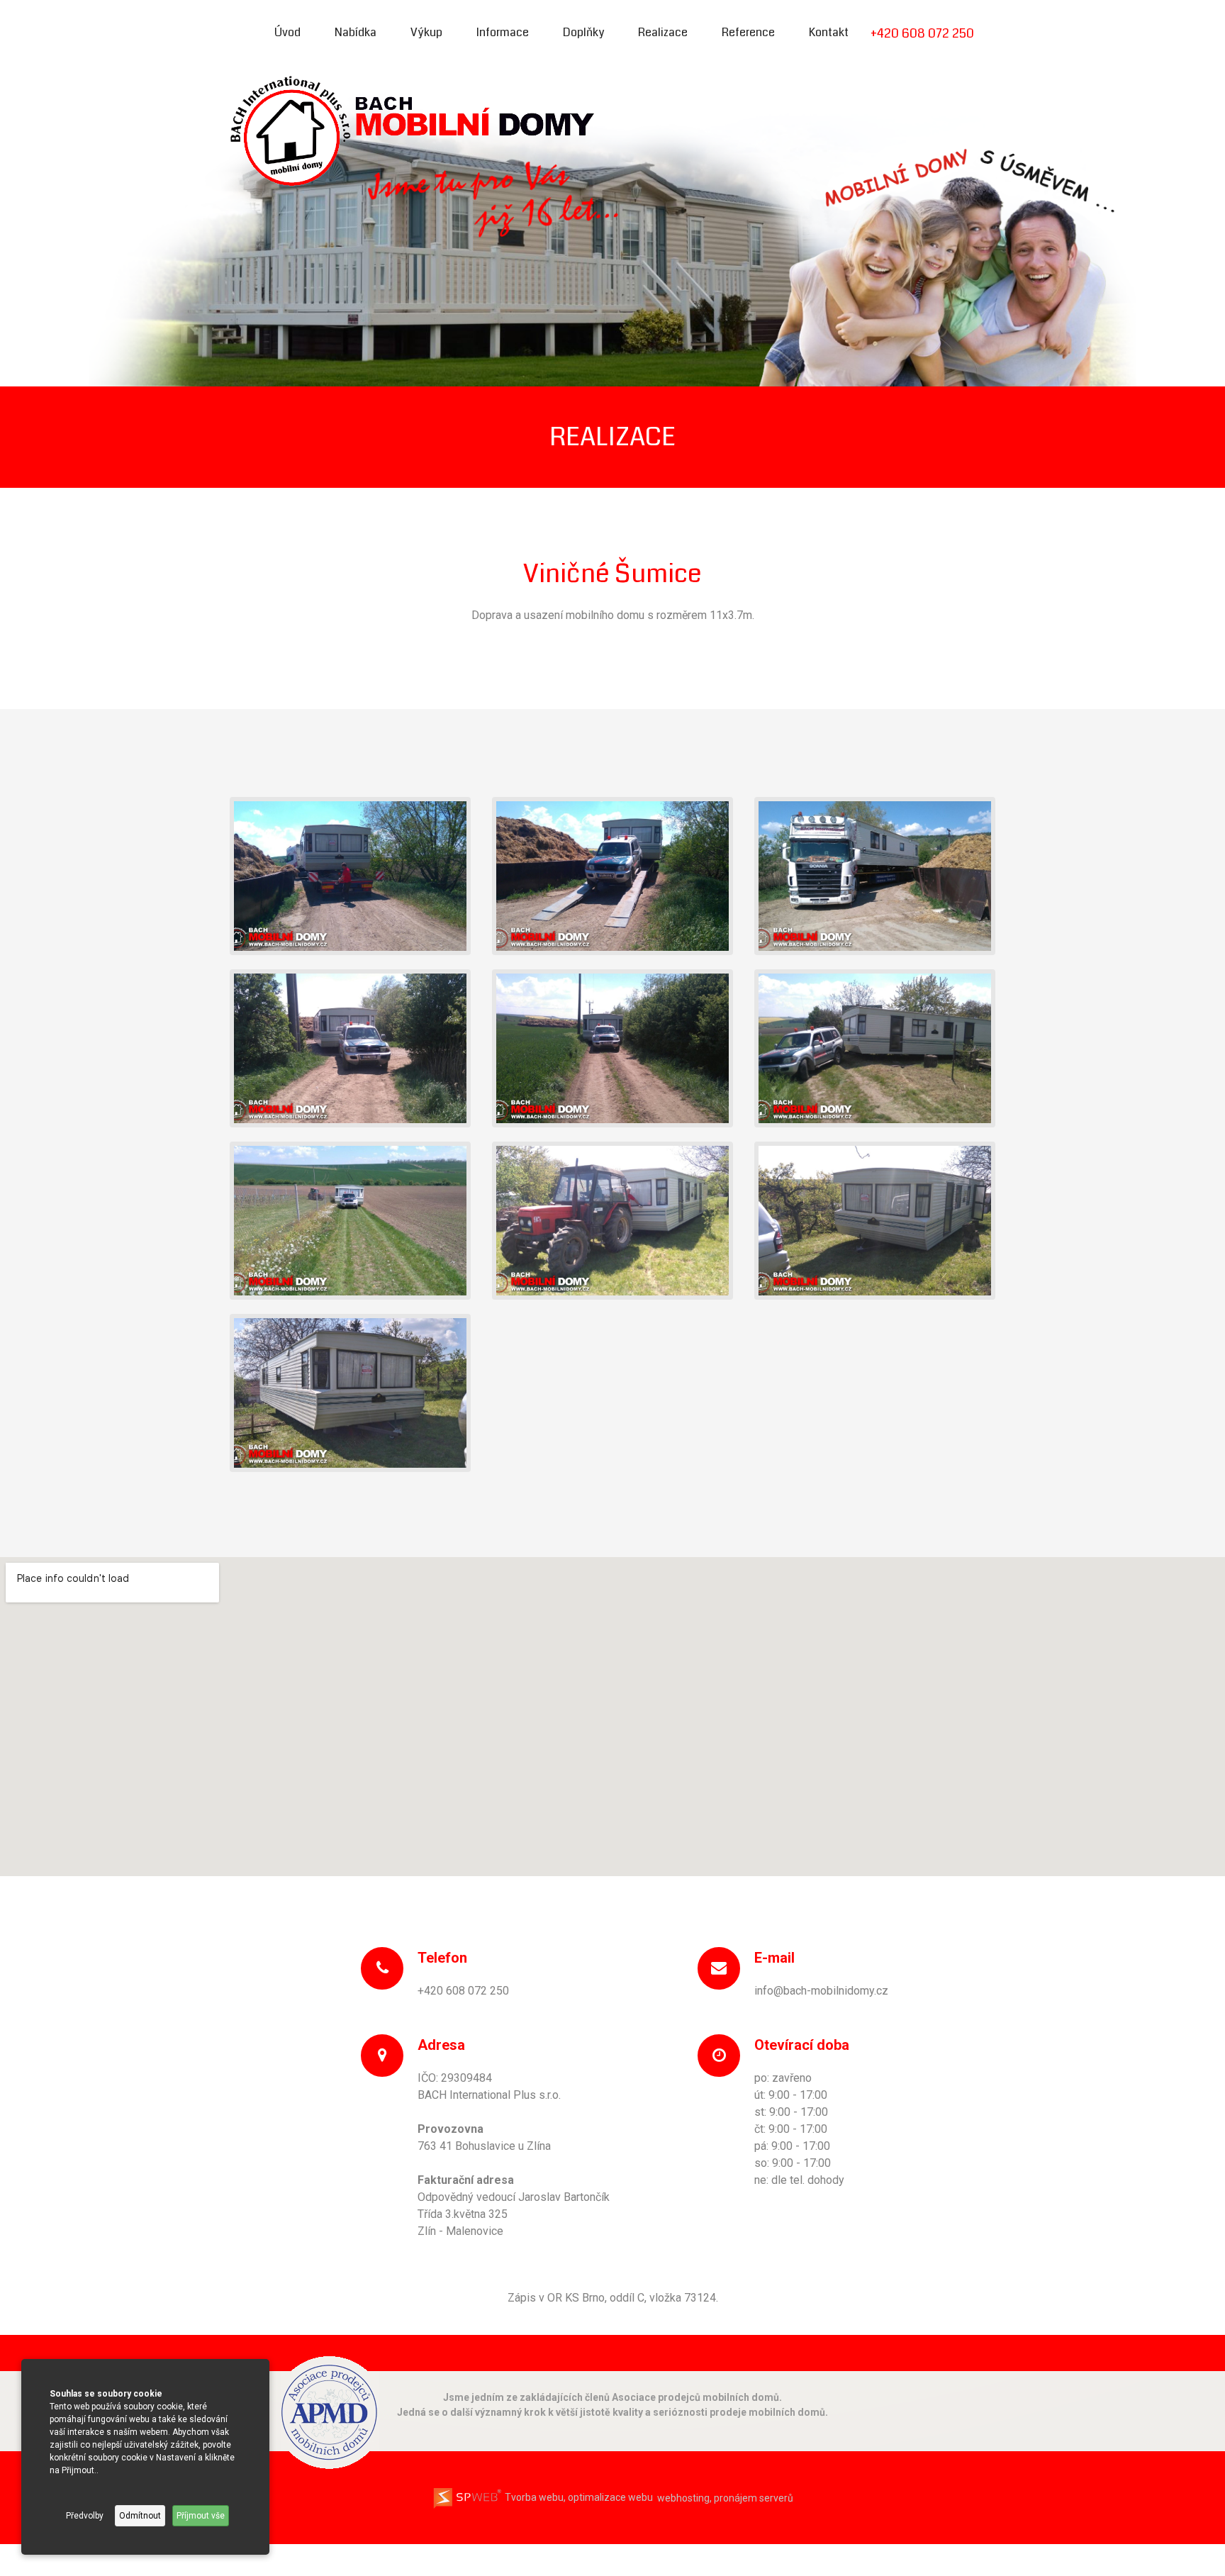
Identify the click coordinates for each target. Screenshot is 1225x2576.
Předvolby (85, 2516)
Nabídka (356, 32)
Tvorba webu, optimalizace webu (578, 2497)
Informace (503, 32)
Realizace (663, 32)
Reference (748, 32)
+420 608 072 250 (922, 33)
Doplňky (583, 32)
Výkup (426, 32)
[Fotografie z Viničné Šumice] (350, 875)
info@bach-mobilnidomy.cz (821, 1991)
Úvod (287, 32)
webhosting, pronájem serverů (725, 2497)
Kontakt (829, 32)
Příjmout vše (201, 2516)
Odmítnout (140, 2516)
